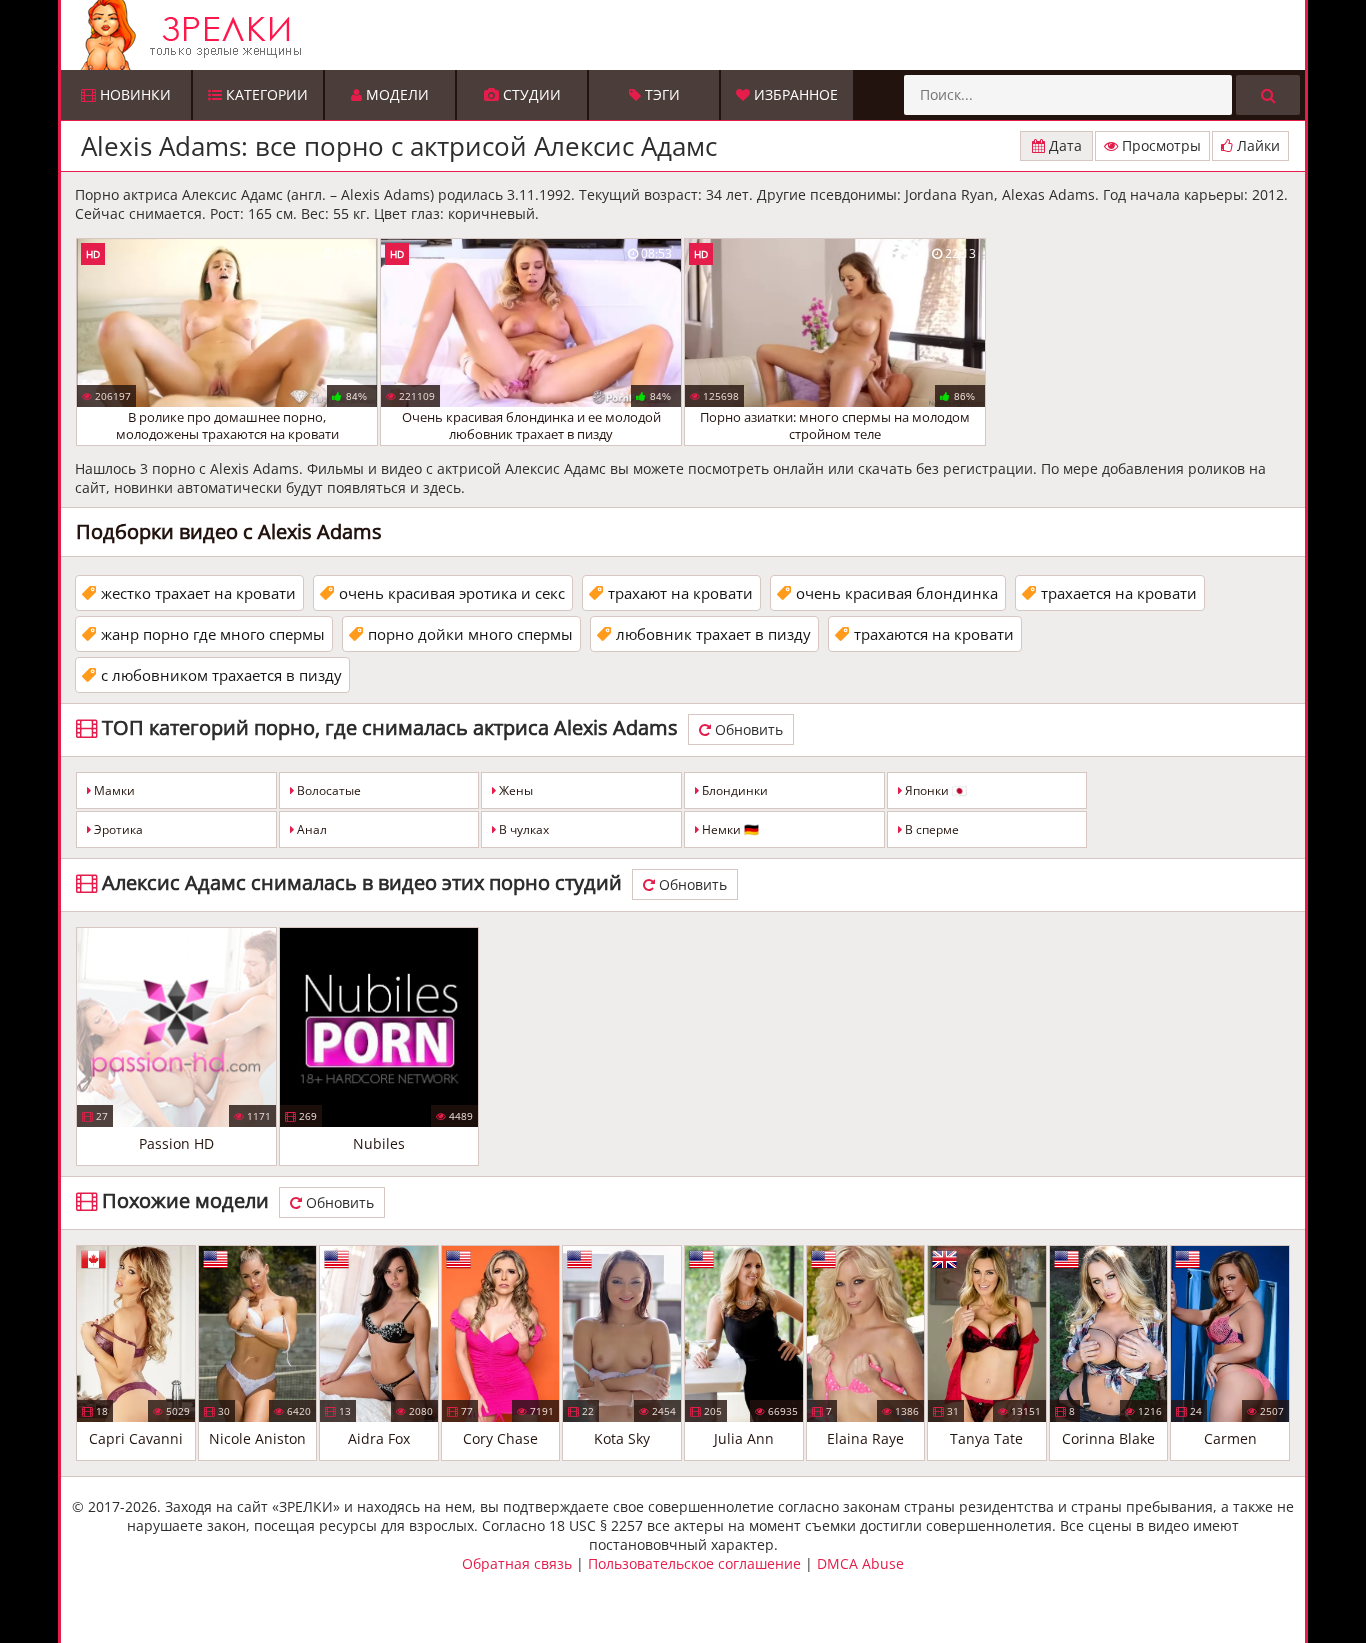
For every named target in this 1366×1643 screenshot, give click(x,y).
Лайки (1256, 145)
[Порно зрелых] (688, 35)
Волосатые (327, 790)
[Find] (1268, 95)
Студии (530, 94)
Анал (310, 829)
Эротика (117, 829)
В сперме (930, 829)
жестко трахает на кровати (198, 593)
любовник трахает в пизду (713, 634)
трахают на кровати (680, 593)
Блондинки (733, 790)
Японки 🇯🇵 (934, 790)
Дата (1063, 145)
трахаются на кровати (934, 634)
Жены (514, 790)
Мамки (113, 790)
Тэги (660, 94)
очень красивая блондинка (897, 593)
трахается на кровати (1119, 593)
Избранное (794, 94)
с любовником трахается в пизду (221, 675)
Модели (395, 94)
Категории (265, 94)
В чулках (522, 829)
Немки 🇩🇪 (729, 829)
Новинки (133, 94)
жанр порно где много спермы (213, 634)
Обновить (747, 729)
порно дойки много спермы (470, 634)
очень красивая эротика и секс (452, 593)
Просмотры (1159, 145)
